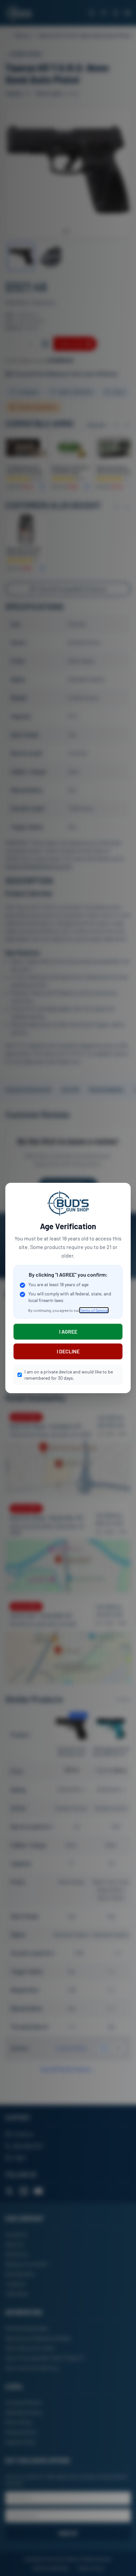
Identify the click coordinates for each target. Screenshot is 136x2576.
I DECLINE (68, 1351)
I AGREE (68, 1331)
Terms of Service (94, 1310)
